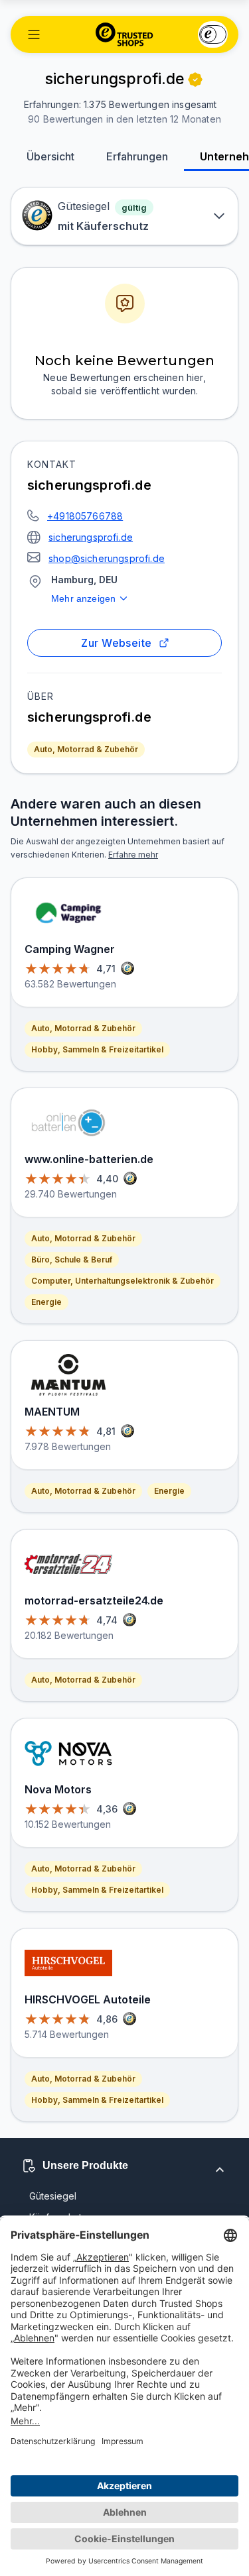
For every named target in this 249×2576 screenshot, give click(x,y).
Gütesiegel (53, 2196)
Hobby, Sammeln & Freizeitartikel (97, 1049)
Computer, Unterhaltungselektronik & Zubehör (123, 1281)
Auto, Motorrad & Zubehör (86, 749)
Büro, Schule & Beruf (72, 1260)
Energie (46, 1302)
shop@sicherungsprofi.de (107, 558)
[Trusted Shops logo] (124, 34)
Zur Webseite (117, 643)
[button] (34, 34)
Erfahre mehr (133, 855)
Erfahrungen (137, 156)
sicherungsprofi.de (91, 537)
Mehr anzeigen (83, 598)
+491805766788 (85, 516)
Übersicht (50, 156)
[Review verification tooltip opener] (195, 80)
